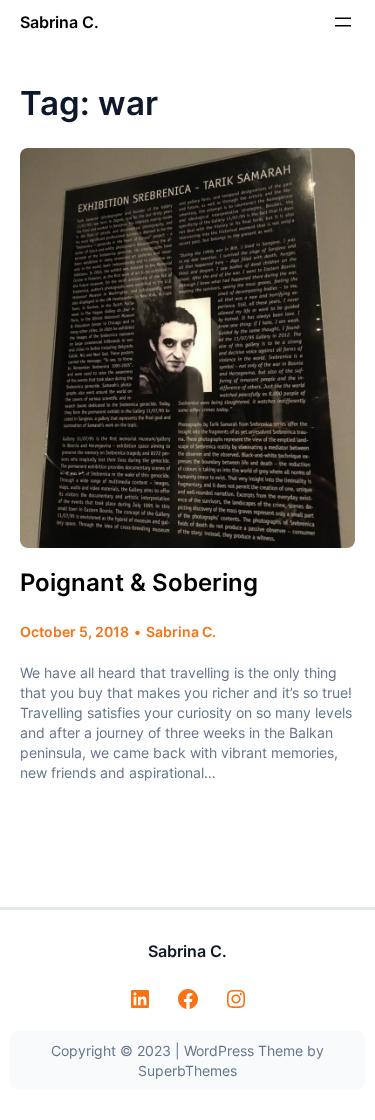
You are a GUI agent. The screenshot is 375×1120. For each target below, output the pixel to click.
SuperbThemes (187, 1070)
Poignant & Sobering (139, 582)
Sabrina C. (59, 22)
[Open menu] (343, 22)
